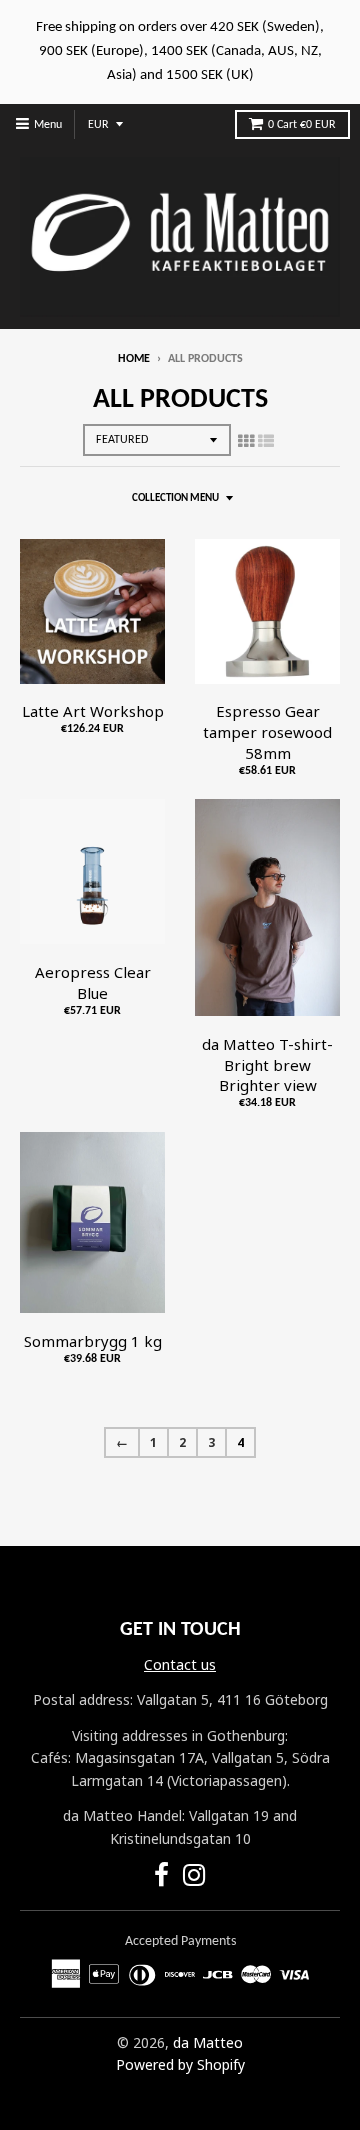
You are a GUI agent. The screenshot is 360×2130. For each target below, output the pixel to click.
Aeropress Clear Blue (93, 982)
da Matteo (208, 2042)
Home (134, 359)
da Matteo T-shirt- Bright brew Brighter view (267, 1065)
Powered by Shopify (180, 2064)
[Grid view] (246, 441)
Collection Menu (175, 498)
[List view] (266, 441)
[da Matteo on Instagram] (194, 1878)
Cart (302, 125)
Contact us (180, 1664)
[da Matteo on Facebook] (161, 1878)
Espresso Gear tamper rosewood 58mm (267, 732)
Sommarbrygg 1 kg (93, 1341)
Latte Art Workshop (93, 711)
